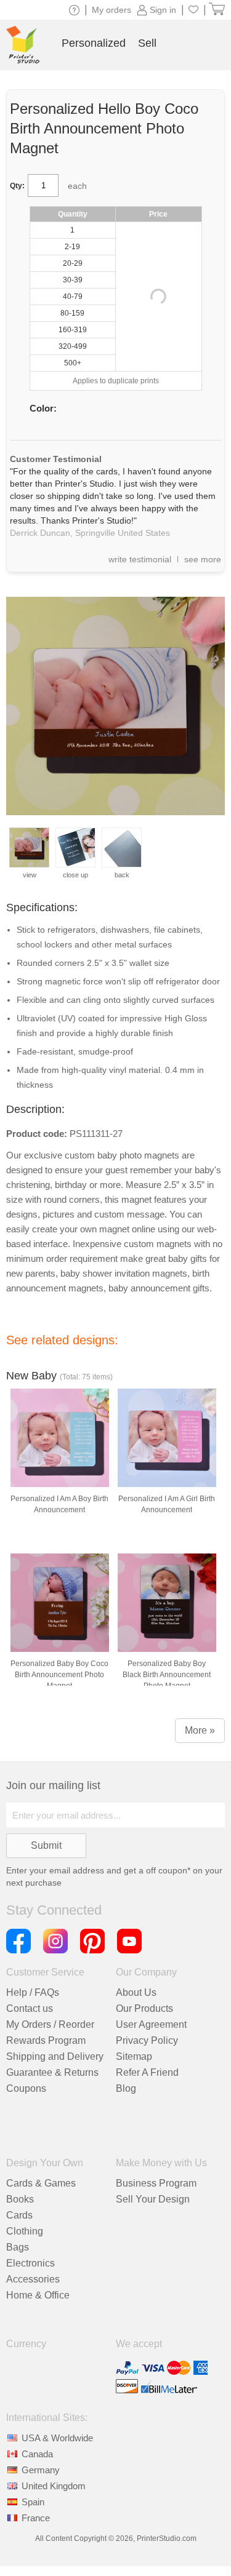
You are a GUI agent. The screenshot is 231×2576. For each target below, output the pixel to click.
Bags (18, 2247)
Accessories (33, 2279)
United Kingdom (54, 2486)
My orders (111, 10)
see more (203, 559)
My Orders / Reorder (50, 2024)
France (36, 2518)
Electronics (30, 2263)
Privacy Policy (147, 2040)
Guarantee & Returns (52, 2072)
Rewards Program (46, 2040)
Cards (19, 2215)
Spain (33, 2502)
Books (20, 2199)
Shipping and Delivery (55, 2056)
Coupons (26, 2088)
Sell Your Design (153, 2199)
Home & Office (38, 2295)
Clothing (25, 2231)
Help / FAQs (33, 1992)
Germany (41, 2470)
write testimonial (140, 559)
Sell (147, 43)
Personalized (94, 43)
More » (200, 1730)
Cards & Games (41, 2183)
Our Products (144, 2008)
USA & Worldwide (57, 2438)
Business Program (156, 2183)
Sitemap (134, 2056)
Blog (126, 2088)
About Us (136, 1992)
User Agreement (151, 2024)
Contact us (30, 2008)
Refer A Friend (147, 2072)
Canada (37, 2454)
